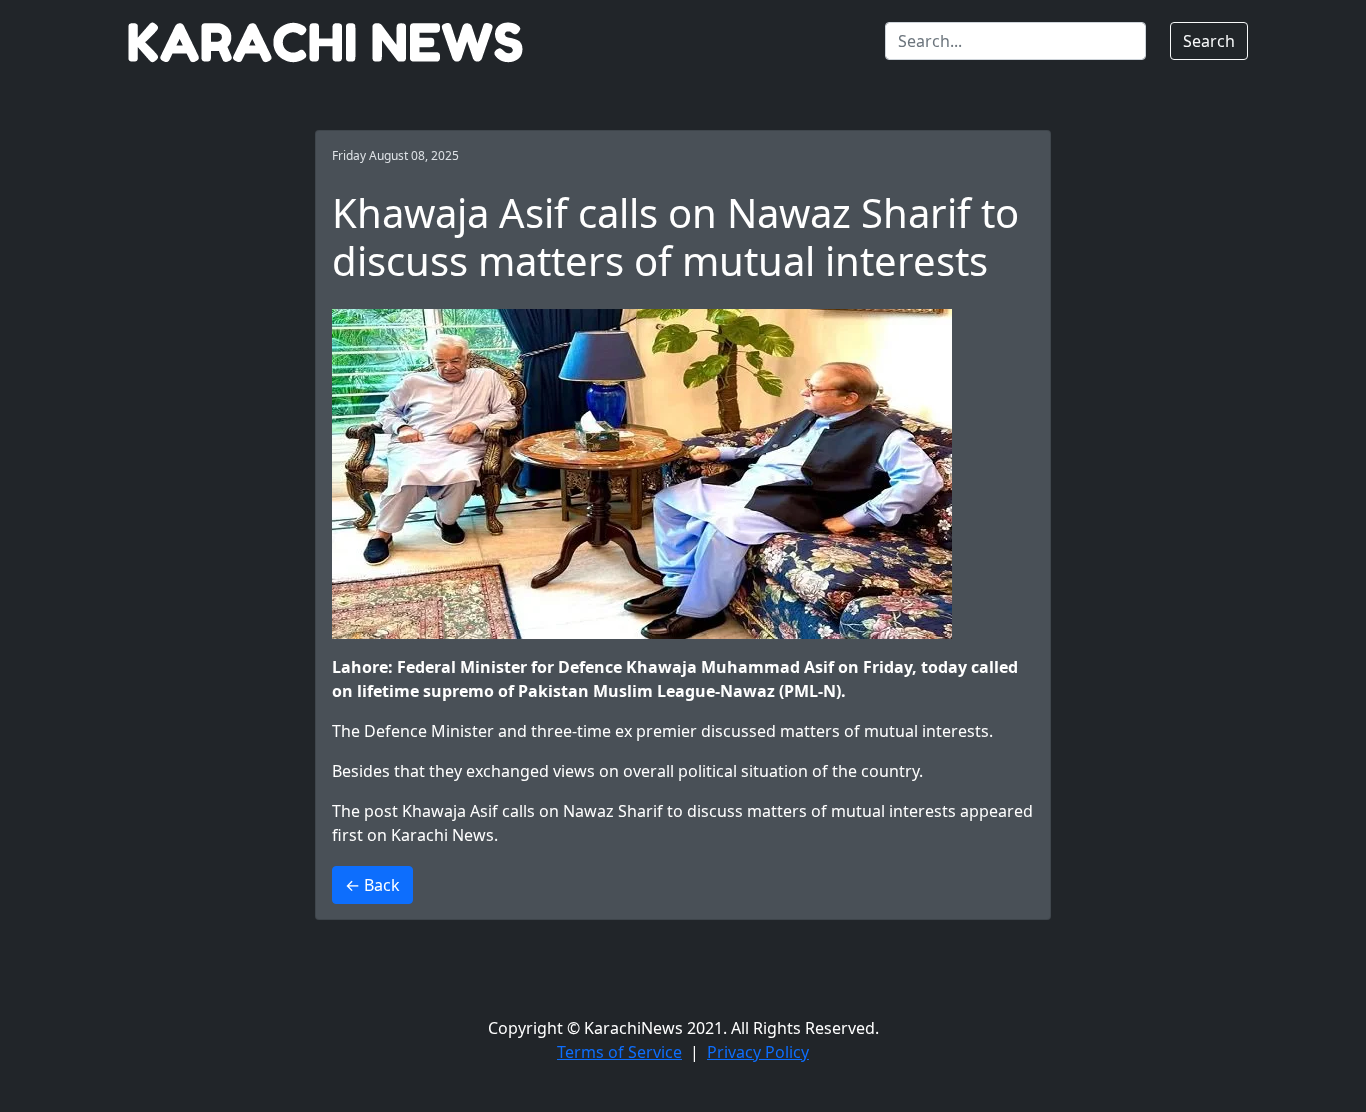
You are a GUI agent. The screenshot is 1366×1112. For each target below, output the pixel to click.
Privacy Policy (758, 1052)
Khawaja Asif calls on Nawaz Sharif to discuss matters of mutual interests (679, 811)
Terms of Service (619, 1052)
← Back (372, 885)
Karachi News (442, 835)
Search (1209, 41)
